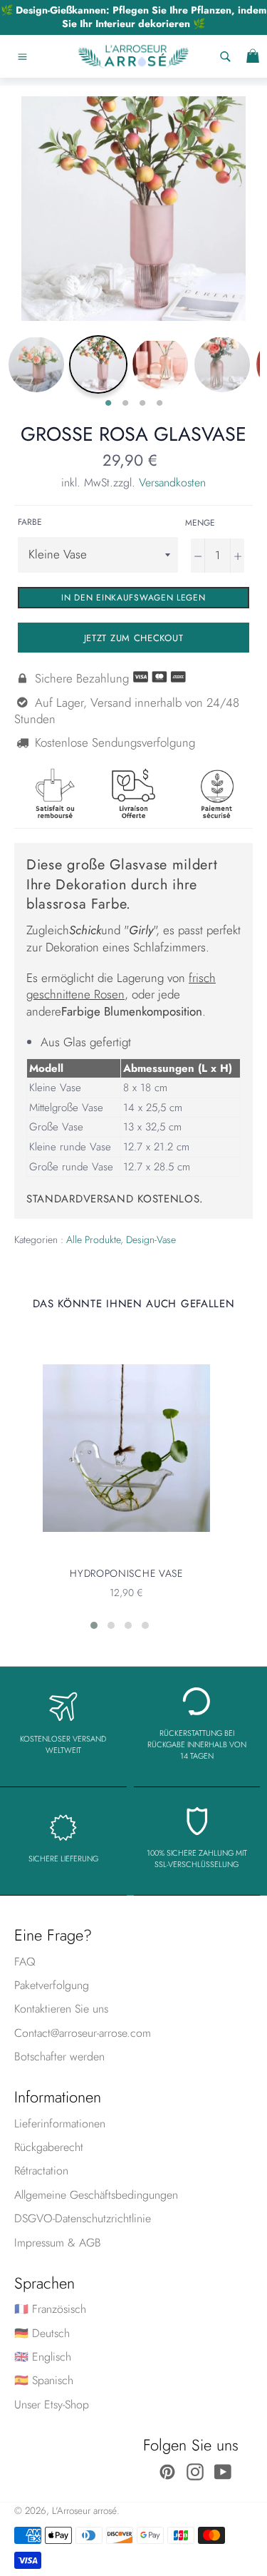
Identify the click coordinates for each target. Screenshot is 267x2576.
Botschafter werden (59, 2056)
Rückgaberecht (49, 2147)
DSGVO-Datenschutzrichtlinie (83, 2218)
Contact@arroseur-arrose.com (83, 2033)
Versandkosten (172, 482)
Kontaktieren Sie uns (61, 2009)
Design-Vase (151, 1240)
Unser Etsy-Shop (52, 2404)
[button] (94, 1625)
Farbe (30, 522)
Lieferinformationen (60, 2123)
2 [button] (125, 404)
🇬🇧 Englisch (43, 2357)
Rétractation (41, 2171)
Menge (200, 523)
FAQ (25, 1962)
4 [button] (159, 404)
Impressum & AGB (58, 2243)
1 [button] (108, 404)
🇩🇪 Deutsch (42, 2333)
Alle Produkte (93, 1240)
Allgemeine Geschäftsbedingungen (96, 2195)
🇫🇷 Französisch (50, 2309)
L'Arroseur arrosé (84, 2510)
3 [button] (142, 404)
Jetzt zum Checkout (134, 638)
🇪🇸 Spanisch (44, 2380)
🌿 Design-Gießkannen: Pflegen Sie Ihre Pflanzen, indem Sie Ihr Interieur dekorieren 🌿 (133, 17)
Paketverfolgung (52, 1985)
